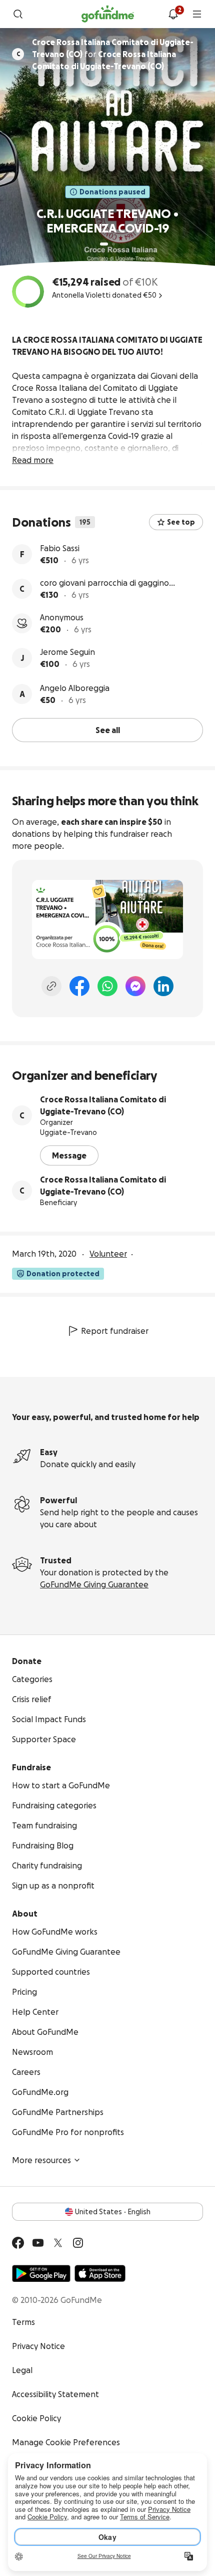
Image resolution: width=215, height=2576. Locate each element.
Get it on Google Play (41, 2273)
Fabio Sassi (60, 548)
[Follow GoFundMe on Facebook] (18, 2243)
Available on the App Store (100, 2273)
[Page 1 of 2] (104, 244)
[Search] (18, 14)
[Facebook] (79, 986)
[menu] (197, 14)
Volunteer (108, 1254)
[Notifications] (173, 14)
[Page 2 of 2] (113, 244)
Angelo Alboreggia (75, 688)
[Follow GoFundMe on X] (58, 2243)
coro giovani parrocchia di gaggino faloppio (104, 583)
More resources (41, 2160)
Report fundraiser (115, 1331)
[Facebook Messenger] (135, 986)
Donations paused (112, 192)
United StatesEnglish (113, 2212)
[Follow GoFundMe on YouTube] (38, 2243)
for (113, 54)
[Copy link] (51, 986)
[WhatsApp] (107, 986)
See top (181, 522)
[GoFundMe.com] (108, 14)
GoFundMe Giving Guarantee (94, 1584)
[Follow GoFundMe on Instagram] (78, 2243)
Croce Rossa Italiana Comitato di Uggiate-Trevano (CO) (103, 1105)
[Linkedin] (163, 986)
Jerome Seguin (67, 652)
